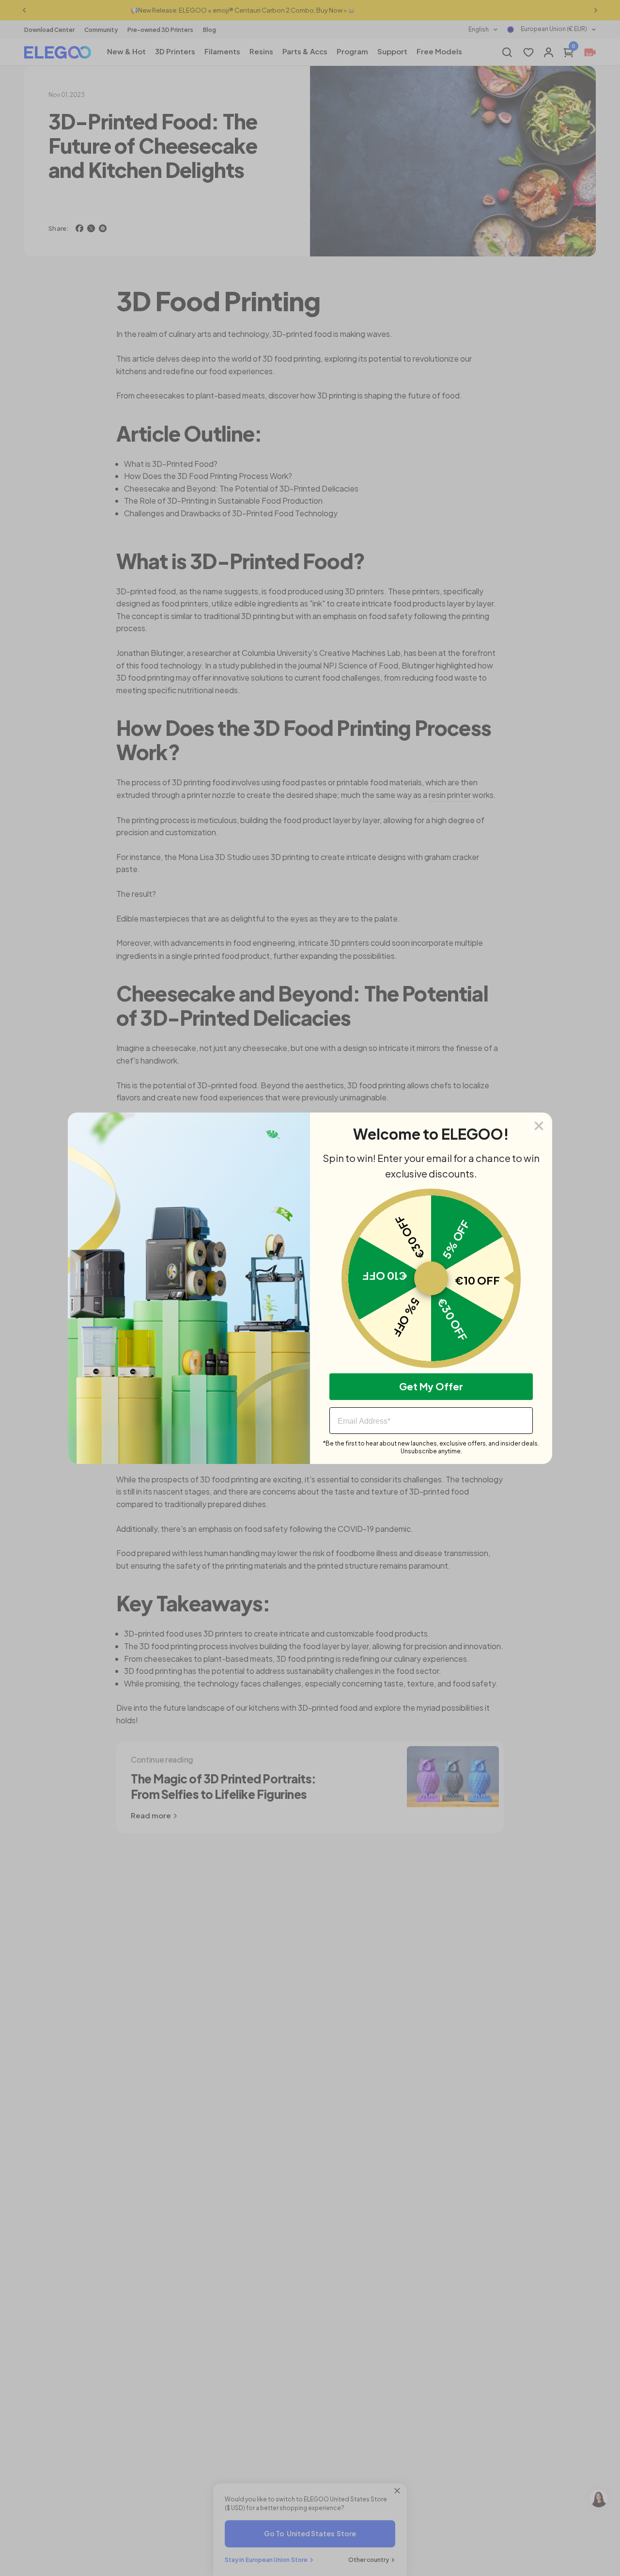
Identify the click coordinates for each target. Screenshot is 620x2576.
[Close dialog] (539, 1126)
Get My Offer (431, 1386)
